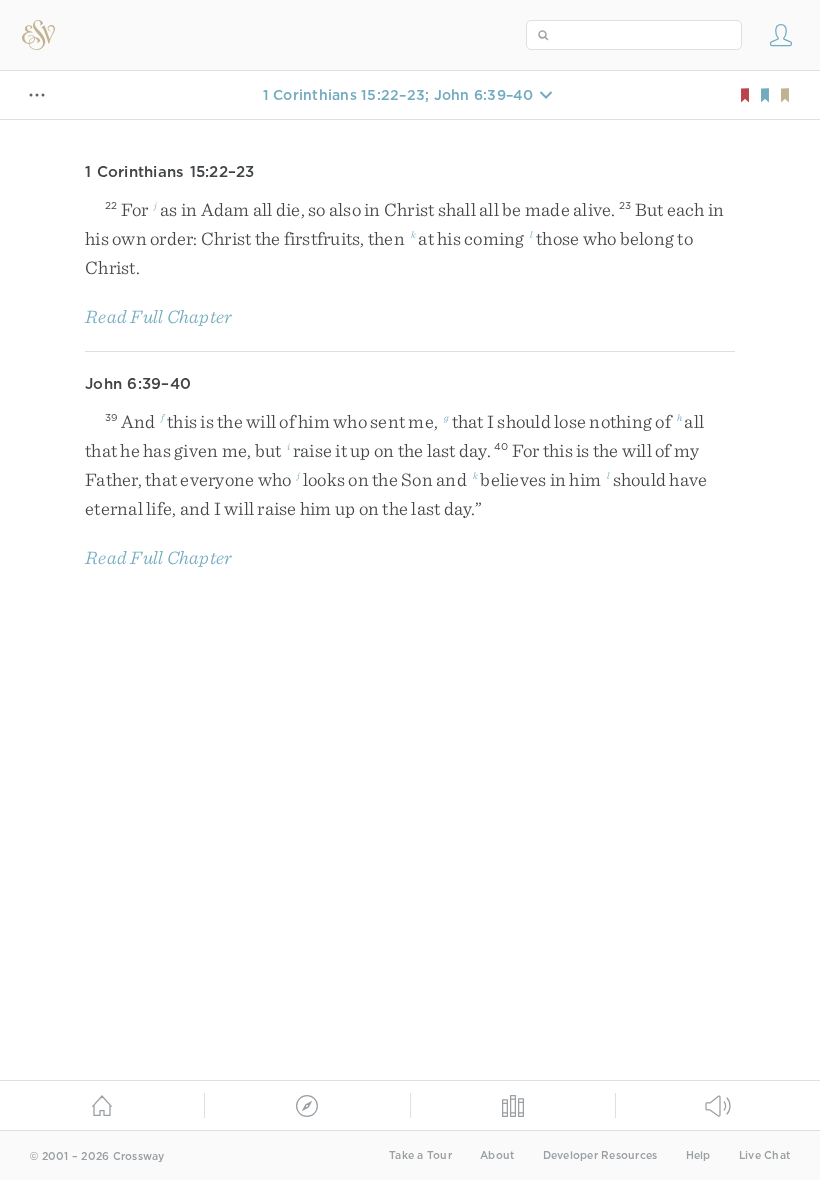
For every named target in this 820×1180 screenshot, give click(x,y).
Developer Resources (600, 1155)
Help (698, 1155)
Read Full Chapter (158, 316)
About (497, 1155)
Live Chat (764, 1155)
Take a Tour (420, 1155)
